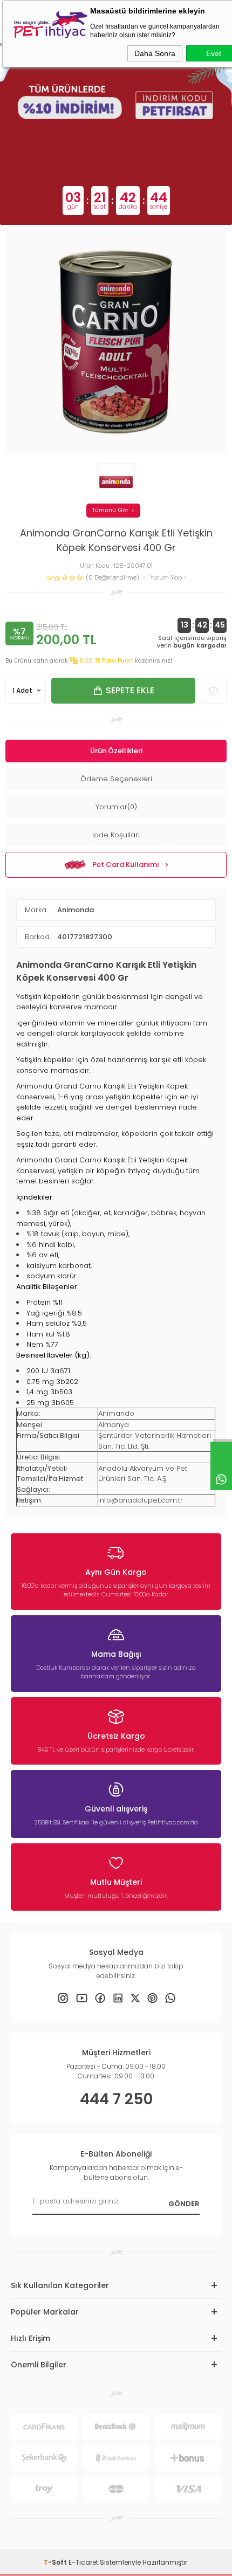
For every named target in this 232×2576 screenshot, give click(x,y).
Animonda (76, 910)
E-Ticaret (83, 2562)
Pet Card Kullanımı (126, 865)
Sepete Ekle (130, 690)
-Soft (56, 2562)
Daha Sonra (155, 53)
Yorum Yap (167, 578)
